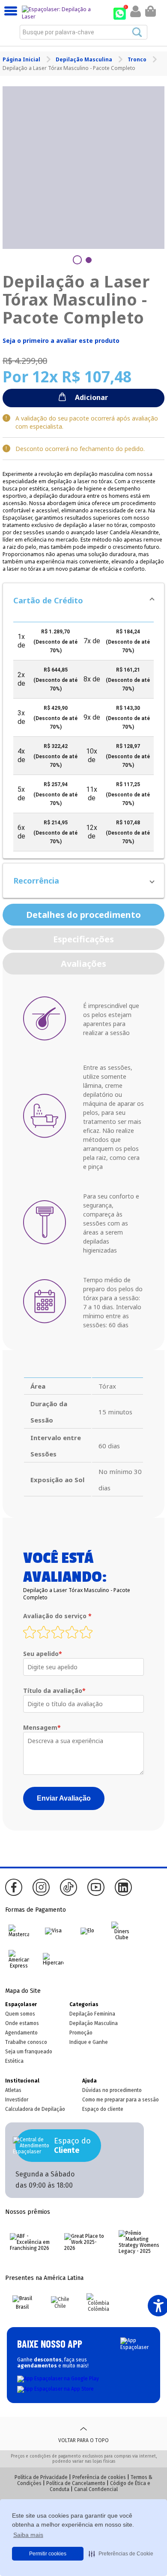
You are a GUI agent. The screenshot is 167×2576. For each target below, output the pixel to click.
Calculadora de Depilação (35, 2109)
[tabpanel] (84, 168)
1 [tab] (77, 260)
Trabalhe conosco (26, 2042)
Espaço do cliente (103, 2109)
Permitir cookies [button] (48, 2554)
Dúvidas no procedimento (112, 2090)
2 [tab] (89, 260)
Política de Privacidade (41, 2477)
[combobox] (83, 32)
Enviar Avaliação (64, 1798)
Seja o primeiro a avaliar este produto (61, 341)
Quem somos (20, 2014)
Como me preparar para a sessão (121, 2100)
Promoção (81, 2033)
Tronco (138, 59)
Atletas (13, 2090)
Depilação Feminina (92, 2014)
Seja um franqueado (29, 2052)
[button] (83, 600)
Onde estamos (22, 2023)
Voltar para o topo (83, 2440)
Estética (14, 2061)
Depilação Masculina (85, 59)
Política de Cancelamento (76, 2483)
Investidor (17, 2100)
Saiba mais (28, 2535)
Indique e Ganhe (89, 2042)
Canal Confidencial (96, 2489)
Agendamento (21, 2033)
